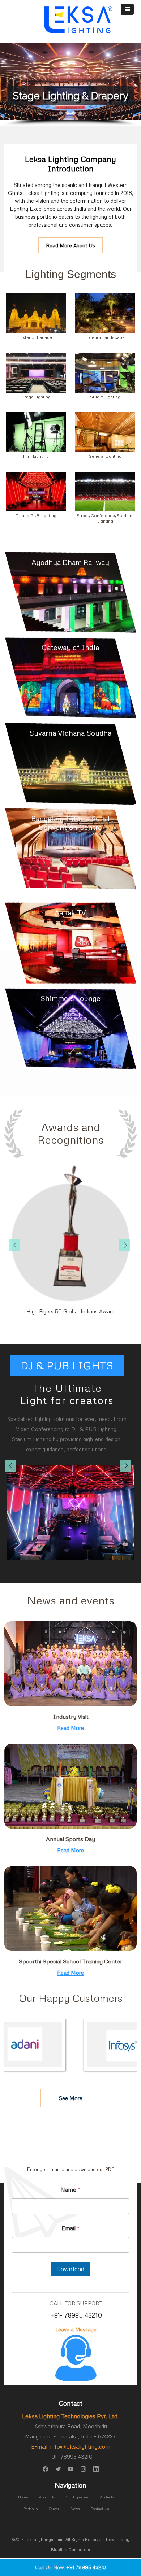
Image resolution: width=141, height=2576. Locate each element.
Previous (8, 1243)
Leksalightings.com (43, 2539)
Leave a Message (76, 2329)
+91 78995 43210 (86, 2567)
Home (23, 2497)
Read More (70, 1728)
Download (70, 2269)
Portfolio (31, 2509)
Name (70, 2190)
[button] (8, 82)
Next (133, 1243)
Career (54, 2509)
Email (71, 2228)
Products (107, 2497)
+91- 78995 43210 (76, 2315)
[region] (70, 85)
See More (71, 2098)
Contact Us (100, 2509)
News (75, 2509)
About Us (47, 2497)
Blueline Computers (70, 2549)
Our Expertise (77, 2497)
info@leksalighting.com (80, 2446)
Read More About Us (70, 245)
